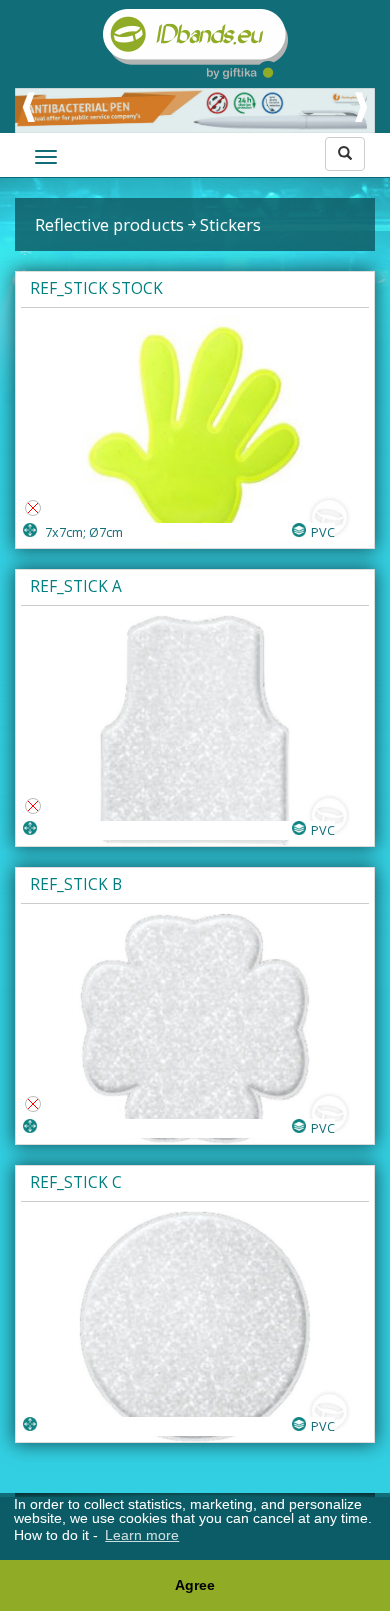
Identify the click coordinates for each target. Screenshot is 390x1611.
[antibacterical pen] (195, 110)
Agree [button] (195, 1585)
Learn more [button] (142, 1535)
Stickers (230, 224)
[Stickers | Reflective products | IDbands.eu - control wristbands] (195, 44)
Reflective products (109, 224)
